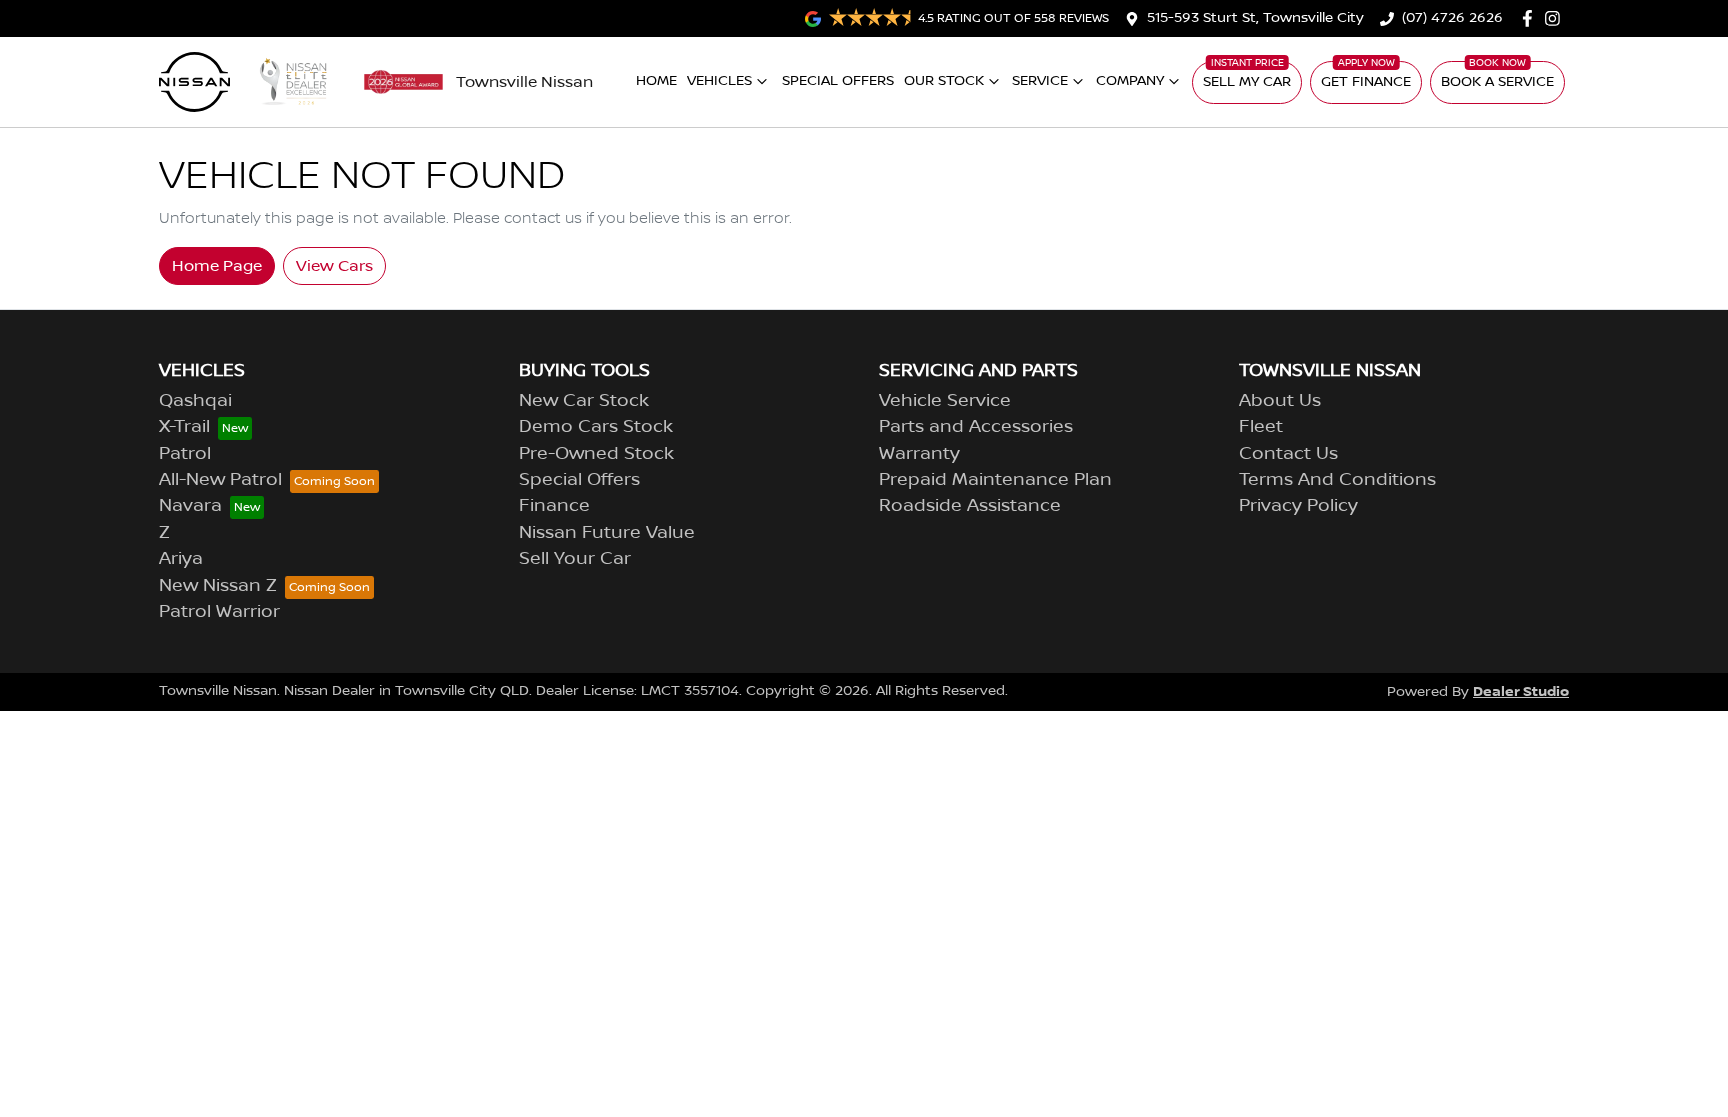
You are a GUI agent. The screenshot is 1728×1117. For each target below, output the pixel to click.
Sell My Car (1247, 82)
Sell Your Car (575, 559)
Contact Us (1288, 454)
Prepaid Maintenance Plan (995, 480)
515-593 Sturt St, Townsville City (1255, 18)
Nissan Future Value (607, 533)
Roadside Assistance (970, 506)
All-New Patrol (220, 480)
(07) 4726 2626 (1452, 18)
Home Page (217, 266)
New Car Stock (584, 401)
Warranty (919, 454)
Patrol (185, 454)
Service (1040, 81)
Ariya (181, 559)
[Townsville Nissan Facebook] (1531, 18)
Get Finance (1366, 82)
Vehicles (719, 81)
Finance (554, 506)
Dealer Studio (1521, 691)
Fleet (1261, 427)
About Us (1280, 401)
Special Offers (838, 81)
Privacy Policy (1298, 506)
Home (656, 81)
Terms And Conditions (1337, 480)
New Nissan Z (218, 586)
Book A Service (1497, 82)
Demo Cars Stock (596, 427)
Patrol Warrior (219, 612)
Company (1130, 81)
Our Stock (944, 81)
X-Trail (184, 427)
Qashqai (195, 401)
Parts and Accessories (976, 427)
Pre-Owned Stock (596, 454)
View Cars (334, 266)
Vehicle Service (945, 401)
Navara (190, 506)
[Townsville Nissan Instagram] (1556, 18)
